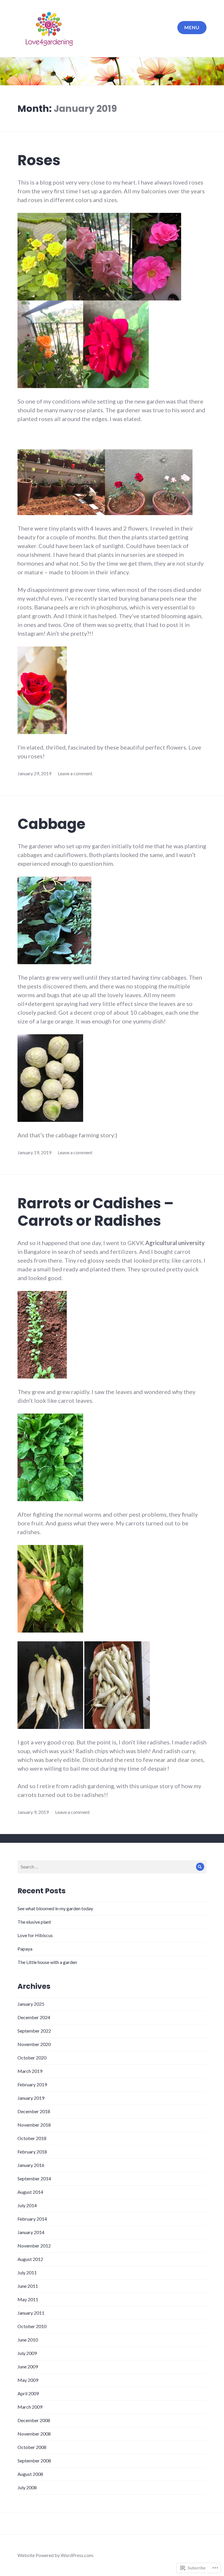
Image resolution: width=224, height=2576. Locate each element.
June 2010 (28, 2340)
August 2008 (30, 2474)
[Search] (200, 1867)
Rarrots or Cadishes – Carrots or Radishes (96, 1212)
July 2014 (27, 2205)
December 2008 (34, 2420)
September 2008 (34, 2461)
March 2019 (30, 2071)
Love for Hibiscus (35, 1935)
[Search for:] (112, 1867)
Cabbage (51, 824)
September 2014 (34, 2178)
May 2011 (28, 2299)
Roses (39, 160)
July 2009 (27, 2353)
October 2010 (32, 2326)
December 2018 (34, 2111)
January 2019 (31, 2098)
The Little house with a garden (47, 1962)
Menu (192, 27)
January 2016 (31, 2165)
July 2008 (27, 2487)
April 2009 (28, 2393)
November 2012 (34, 2246)
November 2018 (34, 2125)
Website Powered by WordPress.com (55, 2555)
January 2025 (31, 2004)
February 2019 (32, 2084)
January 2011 (31, 2313)
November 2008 (34, 2434)
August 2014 (30, 2192)
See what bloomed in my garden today (55, 1908)
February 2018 (32, 2152)
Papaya (25, 1949)
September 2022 (34, 2031)
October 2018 (32, 2138)
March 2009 (30, 2407)
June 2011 (28, 2286)
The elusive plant (34, 1922)
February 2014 (32, 2219)
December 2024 (34, 2017)
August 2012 (30, 2259)
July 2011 (27, 2272)
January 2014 (31, 2232)
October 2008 (32, 2447)
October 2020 (32, 2058)
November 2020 (34, 2044)
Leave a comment (75, 773)
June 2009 (28, 2366)
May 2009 (28, 2380)
